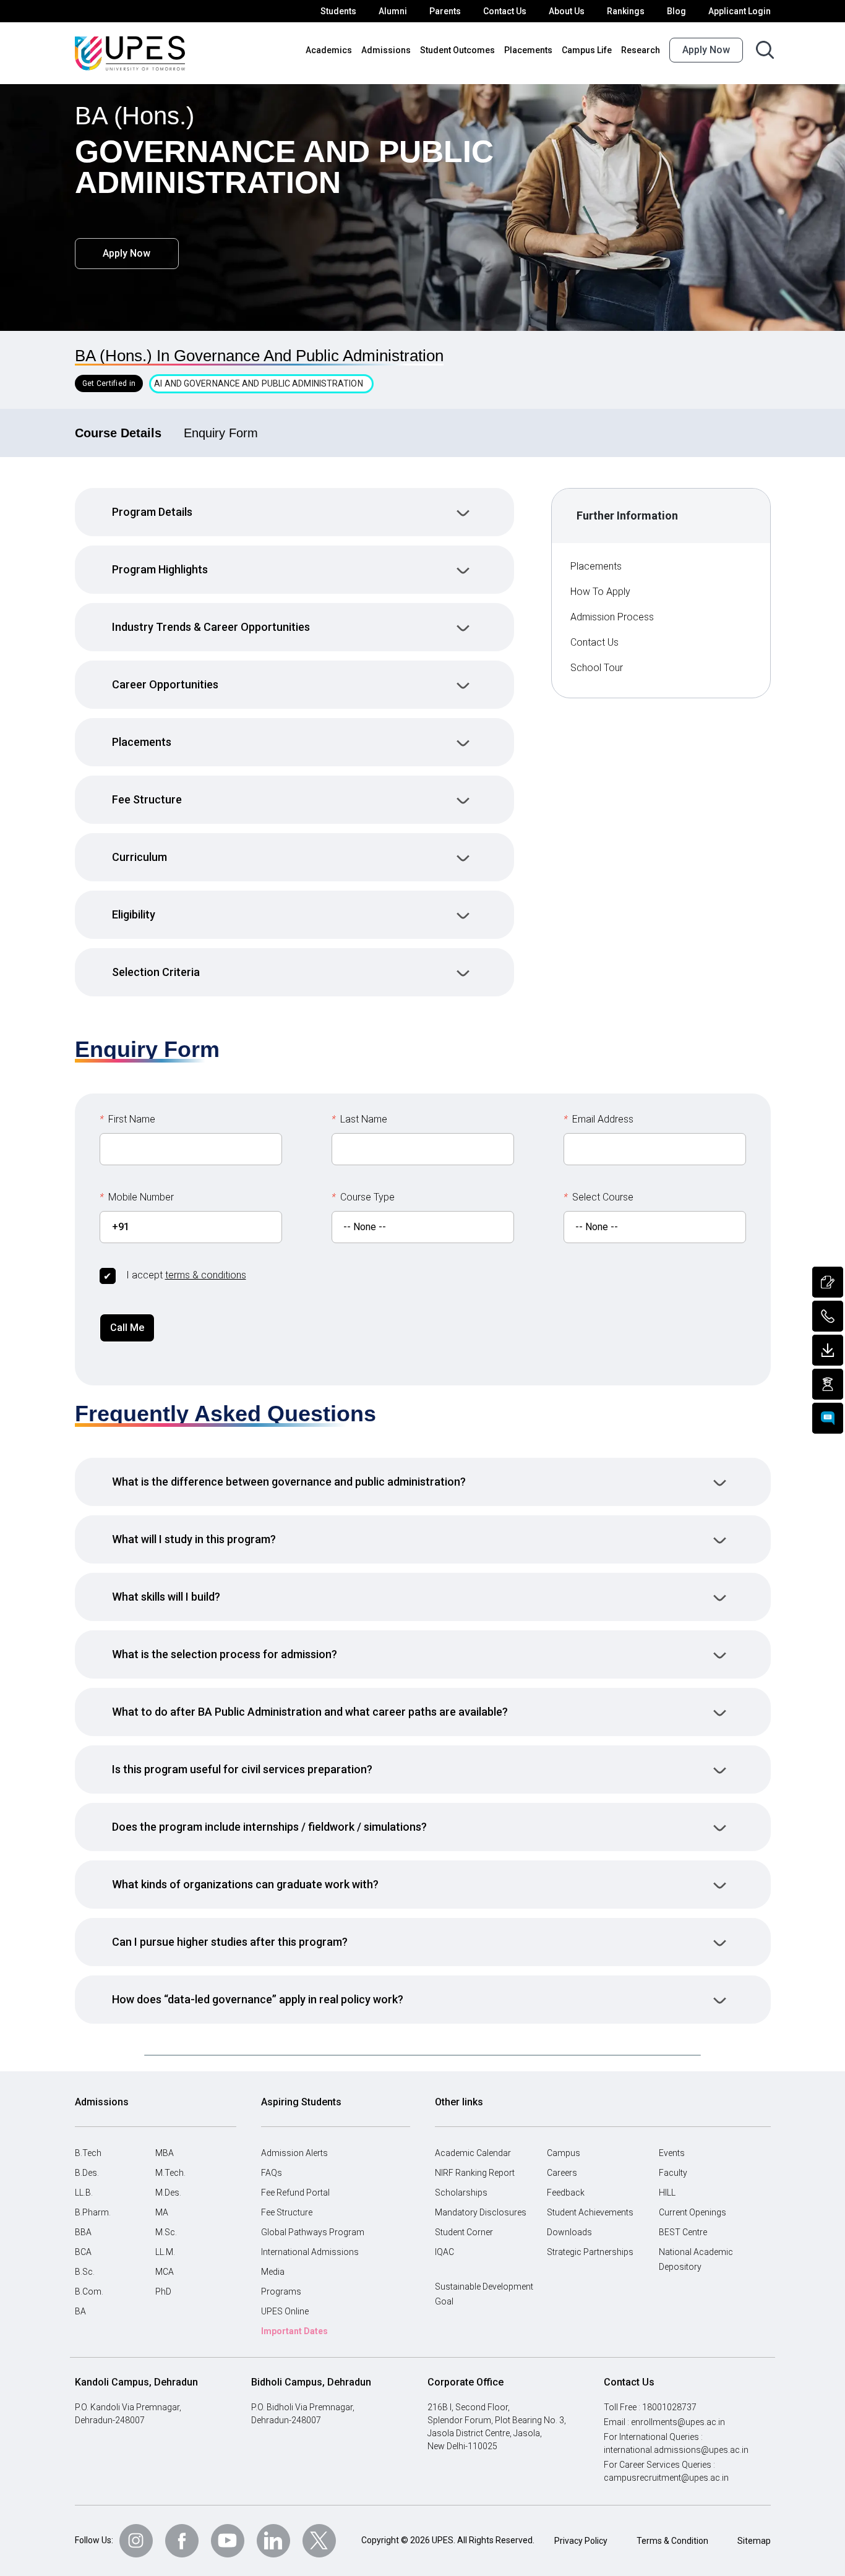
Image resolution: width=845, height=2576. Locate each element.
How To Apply (600, 592)
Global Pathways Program (313, 2232)
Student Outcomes (457, 50)
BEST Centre (683, 2232)
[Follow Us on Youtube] (228, 2541)
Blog (676, 11)
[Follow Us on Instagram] (136, 2541)
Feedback (566, 2193)
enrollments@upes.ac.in (678, 2422)
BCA (83, 2252)
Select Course (598, 1197)
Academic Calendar (473, 2153)
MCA (165, 2272)
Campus (564, 2153)
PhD (163, 2291)
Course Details (118, 433)
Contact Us (505, 11)
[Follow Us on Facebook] (182, 2541)
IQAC (444, 2252)
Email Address (598, 1119)
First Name (127, 1119)
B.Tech (88, 2153)
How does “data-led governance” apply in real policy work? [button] (258, 1999)
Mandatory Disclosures (481, 2212)
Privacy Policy (581, 2541)
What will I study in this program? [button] (194, 1539)
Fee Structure (287, 2212)
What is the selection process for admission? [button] (225, 1654)
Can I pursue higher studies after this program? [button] (230, 1942)
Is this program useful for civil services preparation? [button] (242, 1769)
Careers (562, 2173)
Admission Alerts (294, 2153)
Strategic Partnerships (590, 2252)
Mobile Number (137, 1197)
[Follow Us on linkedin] (273, 2541)
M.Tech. (170, 2173)
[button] (294, 512)
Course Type (363, 1197)
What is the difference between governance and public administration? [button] (289, 1482)
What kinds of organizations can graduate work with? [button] (245, 1884)
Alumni (393, 11)
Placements (528, 50)
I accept (186, 1275)
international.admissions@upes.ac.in (676, 2450)
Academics (329, 50)
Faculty (673, 2173)
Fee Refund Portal (295, 2193)
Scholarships (461, 2193)
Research (641, 50)
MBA (165, 2153)
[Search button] (765, 50)
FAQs (272, 2173)
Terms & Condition (672, 2541)
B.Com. (89, 2291)
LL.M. (165, 2252)
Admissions (386, 50)
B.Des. (87, 2173)
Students (338, 11)
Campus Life (587, 50)
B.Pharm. (93, 2212)
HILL (667, 2193)
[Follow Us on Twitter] (319, 2541)
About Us (567, 11)
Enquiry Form (221, 433)
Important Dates (294, 2331)
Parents (445, 11)
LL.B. (84, 2193)
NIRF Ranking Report (475, 2173)
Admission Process (612, 617)
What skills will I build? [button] (166, 1597)
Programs (281, 2291)
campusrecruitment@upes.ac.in (666, 2478)
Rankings (626, 11)
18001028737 (669, 2407)
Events (672, 2153)
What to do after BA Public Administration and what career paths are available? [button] (310, 1712)
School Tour (597, 668)
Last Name (359, 1119)
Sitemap (754, 2541)
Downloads (569, 2232)
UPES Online (285, 2311)
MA (162, 2212)
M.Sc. (166, 2232)
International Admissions (310, 2252)
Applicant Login (740, 11)
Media (273, 2272)
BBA (83, 2232)
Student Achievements (590, 2212)
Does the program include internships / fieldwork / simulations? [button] (269, 1827)
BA (80, 2311)
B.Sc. (85, 2272)
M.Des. (168, 2193)
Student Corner (464, 2232)
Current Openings (693, 2212)
